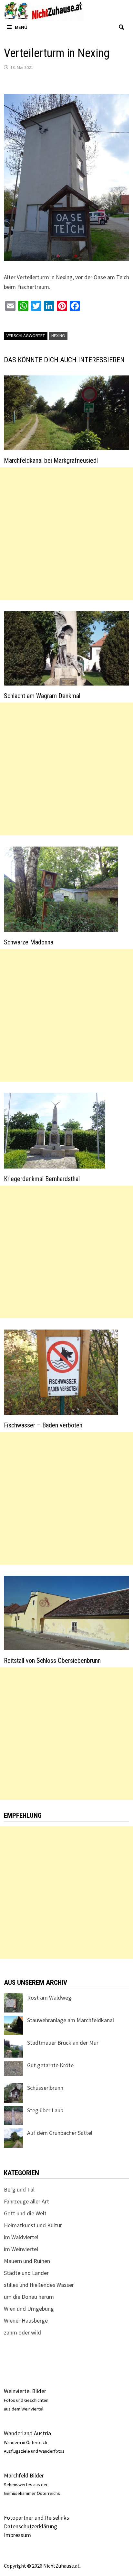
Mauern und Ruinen (27, 2261)
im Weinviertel (21, 2249)
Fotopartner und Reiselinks (36, 2518)
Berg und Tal (19, 2189)
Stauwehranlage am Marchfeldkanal (71, 2020)
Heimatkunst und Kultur (33, 2225)
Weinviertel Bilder (25, 2391)
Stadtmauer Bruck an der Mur (63, 2043)
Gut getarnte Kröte (50, 2065)
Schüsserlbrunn (45, 2088)
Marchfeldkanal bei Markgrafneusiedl (51, 460)
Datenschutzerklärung (31, 2526)
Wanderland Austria (27, 2433)
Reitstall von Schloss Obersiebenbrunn (52, 1661)
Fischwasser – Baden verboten (43, 1425)
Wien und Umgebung (29, 2309)
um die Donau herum (29, 2297)
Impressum (17, 2535)
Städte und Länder (26, 2273)
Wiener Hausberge (26, 2320)
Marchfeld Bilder (24, 2475)
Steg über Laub (45, 2110)
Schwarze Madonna (29, 942)
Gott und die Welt (25, 2213)
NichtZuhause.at (61, 2566)
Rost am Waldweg (49, 1998)
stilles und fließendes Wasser (39, 2285)
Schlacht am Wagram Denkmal (42, 696)
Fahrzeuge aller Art (26, 2201)
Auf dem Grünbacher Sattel (60, 2133)
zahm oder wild (22, 2332)
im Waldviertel (21, 2237)
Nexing (58, 336)
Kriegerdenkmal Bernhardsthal (42, 1179)
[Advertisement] (66, 534)
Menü (21, 27)
